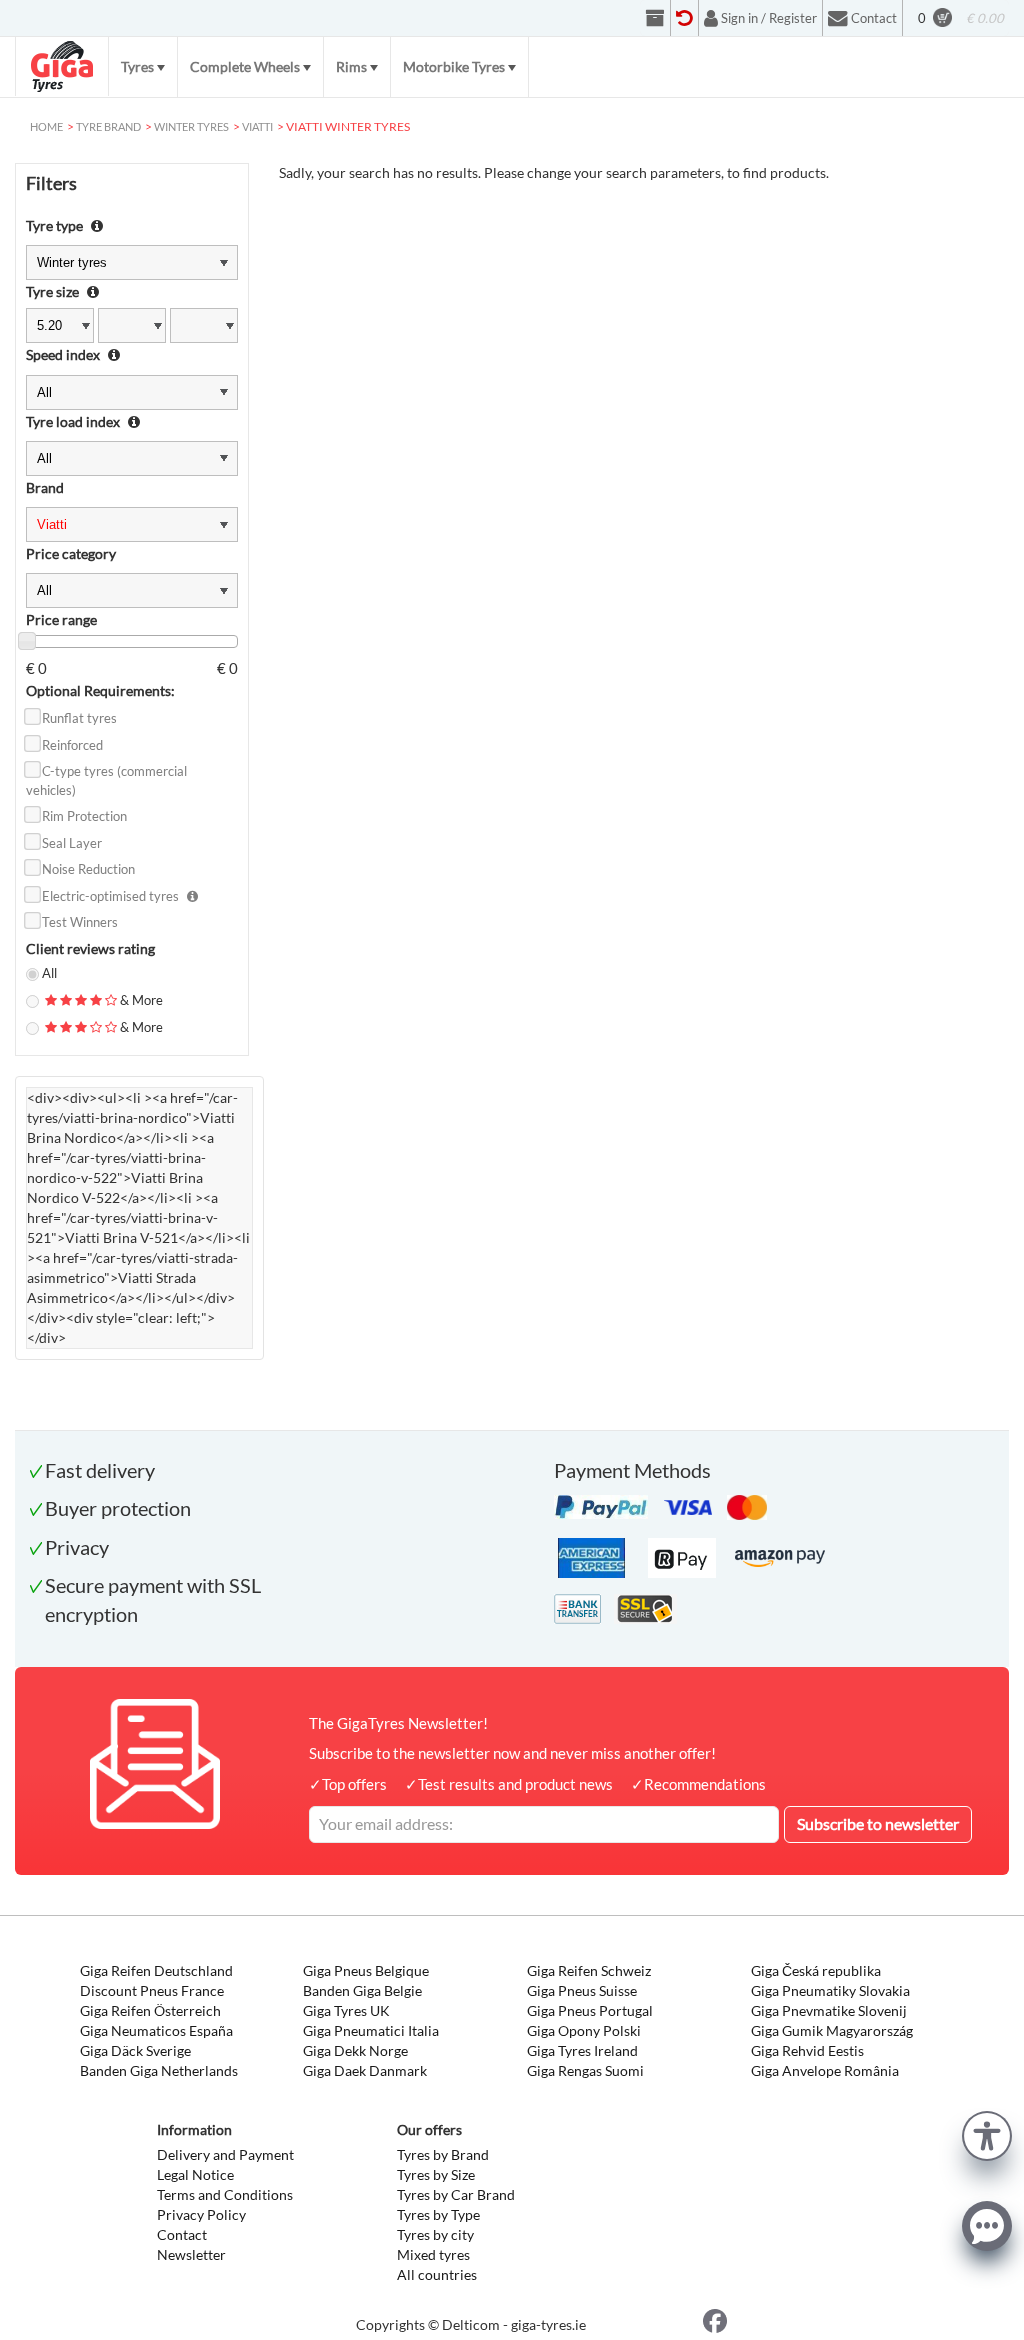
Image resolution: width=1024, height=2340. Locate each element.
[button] (987, 2133)
